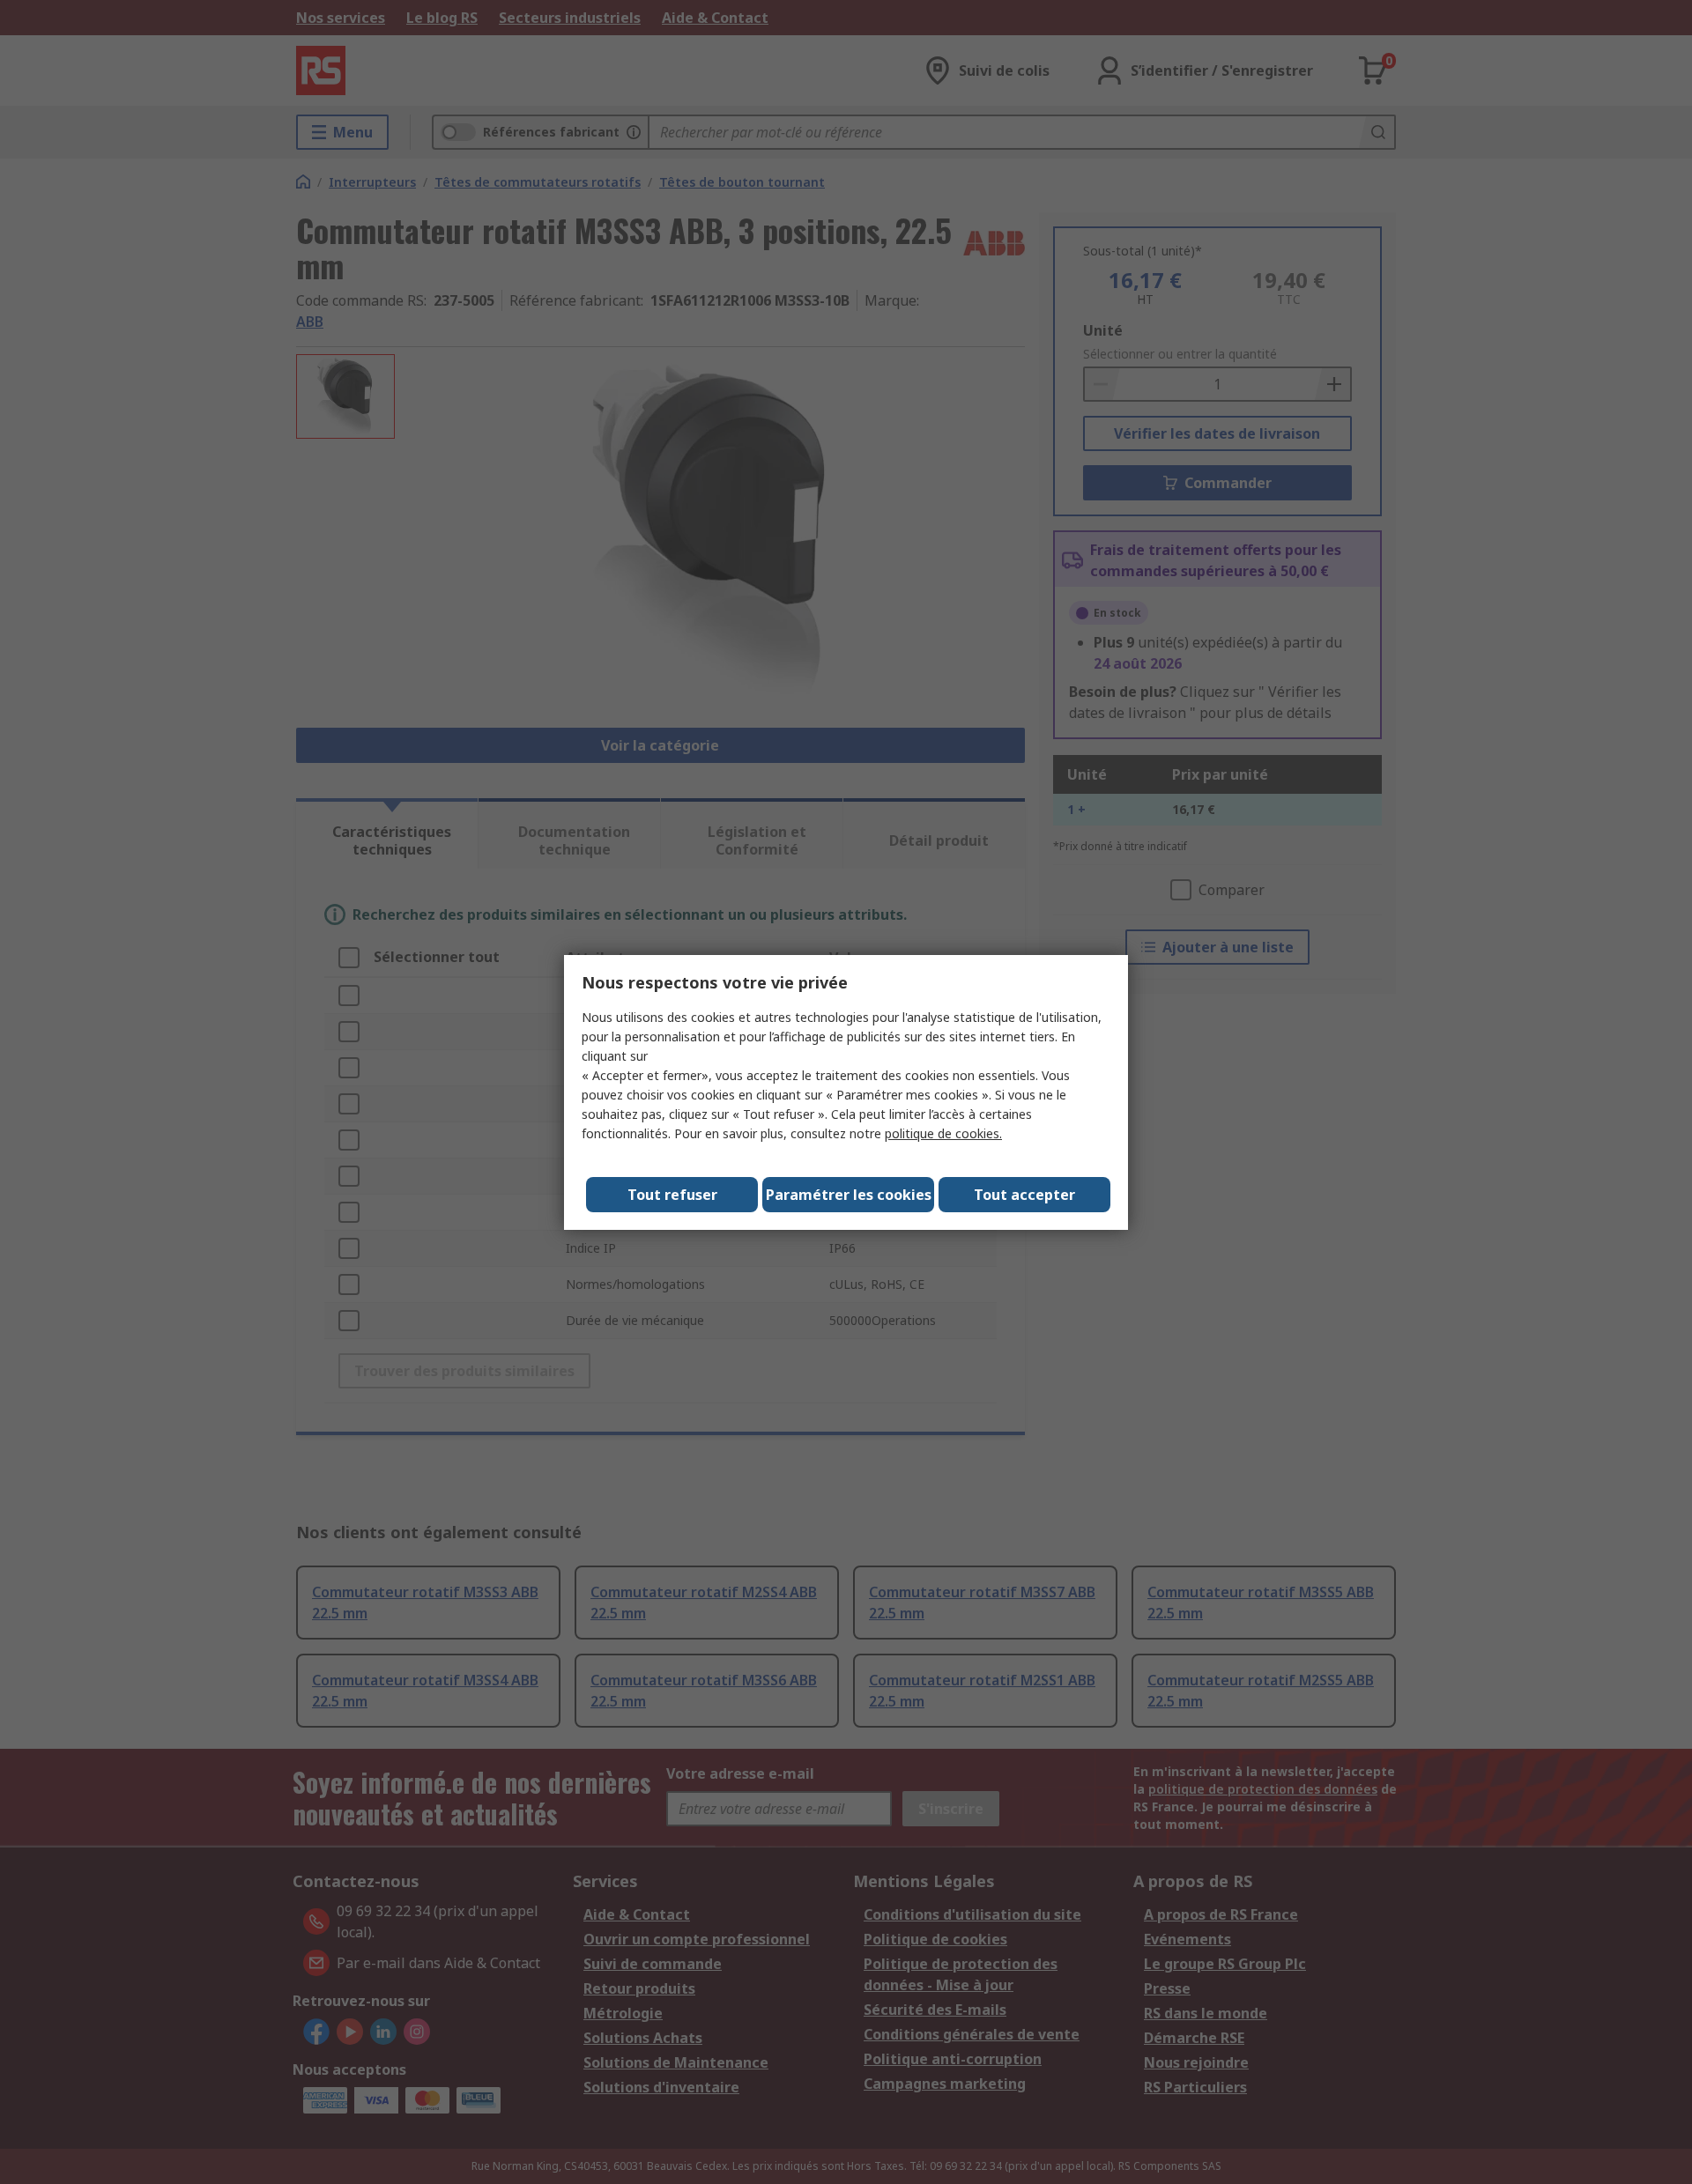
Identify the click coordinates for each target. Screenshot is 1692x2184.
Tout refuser (672, 1195)
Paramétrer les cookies (849, 1195)
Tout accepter (1024, 1195)
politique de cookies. (943, 1133)
